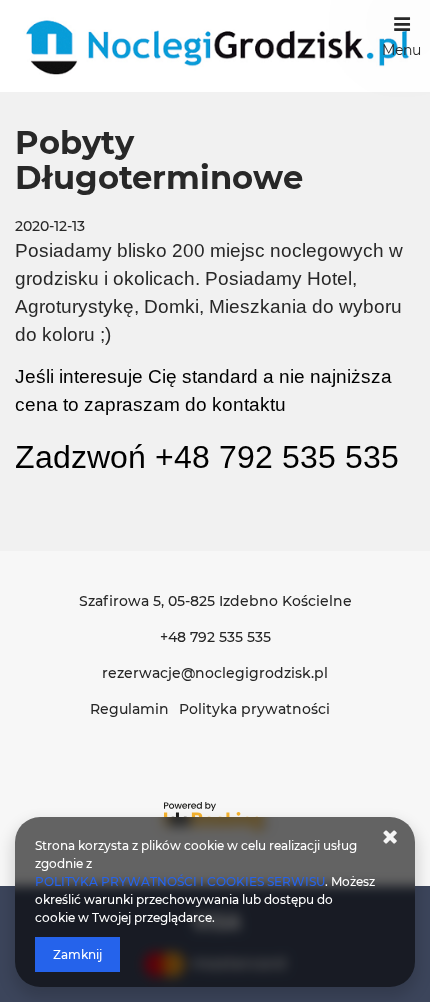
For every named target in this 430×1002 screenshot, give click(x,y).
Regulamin (129, 709)
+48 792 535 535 (215, 637)
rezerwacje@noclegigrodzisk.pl (215, 673)
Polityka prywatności (254, 709)
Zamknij (77, 954)
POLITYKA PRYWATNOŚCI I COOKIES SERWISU (180, 881)
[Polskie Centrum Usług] (215, 46)
